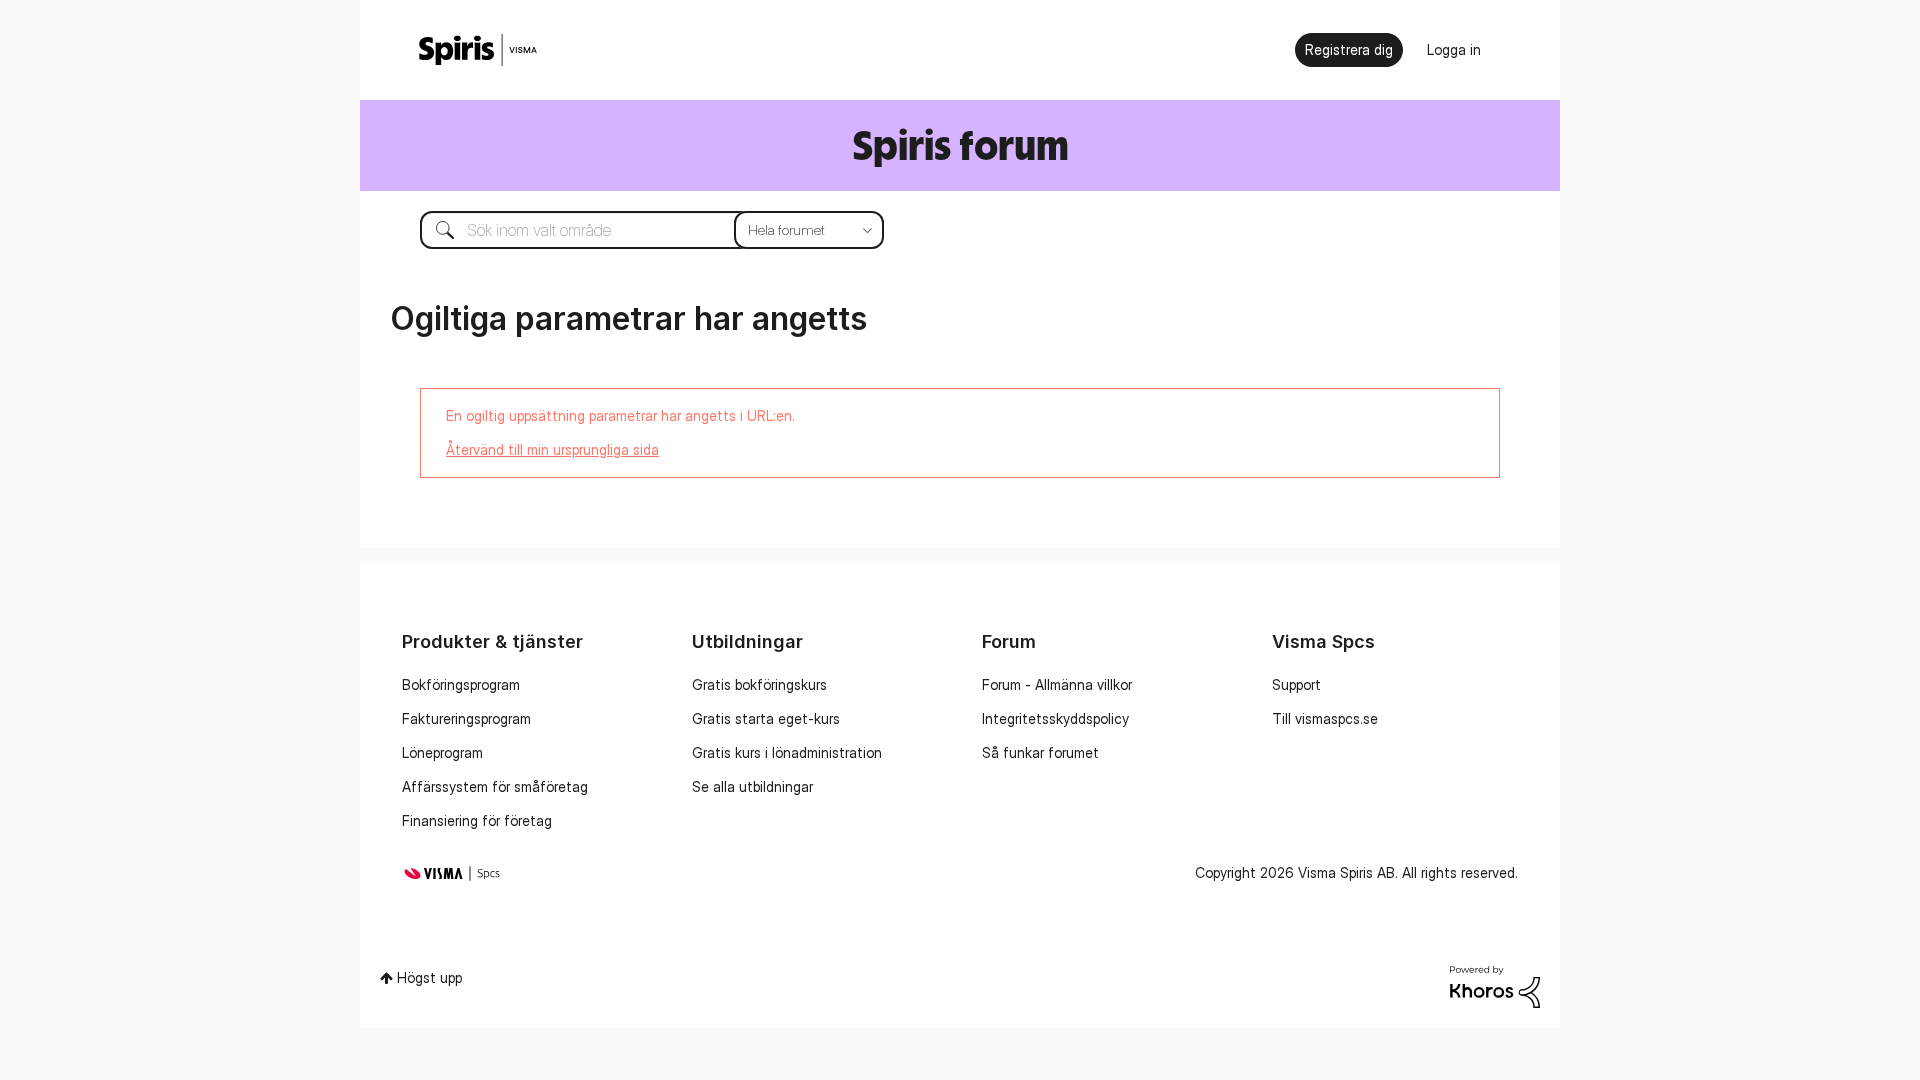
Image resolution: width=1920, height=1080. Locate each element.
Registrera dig (1349, 49)
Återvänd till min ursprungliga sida (552, 449)
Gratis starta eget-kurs (766, 718)
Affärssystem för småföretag (495, 786)
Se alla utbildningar (752, 786)
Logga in (1454, 49)
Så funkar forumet (1040, 752)
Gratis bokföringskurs (759, 684)
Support (1296, 684)
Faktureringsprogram (466, 718)
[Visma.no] (478, 50)
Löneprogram (442, 752)
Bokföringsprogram (461, 684)
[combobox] (637, 230)
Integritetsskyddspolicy (1055, 718)
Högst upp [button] (429, 977)
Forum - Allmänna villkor (1057, 684)
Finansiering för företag (477, 820)
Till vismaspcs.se (1325, 718)
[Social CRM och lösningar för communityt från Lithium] (1495, 984)
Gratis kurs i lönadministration (787, 752)
